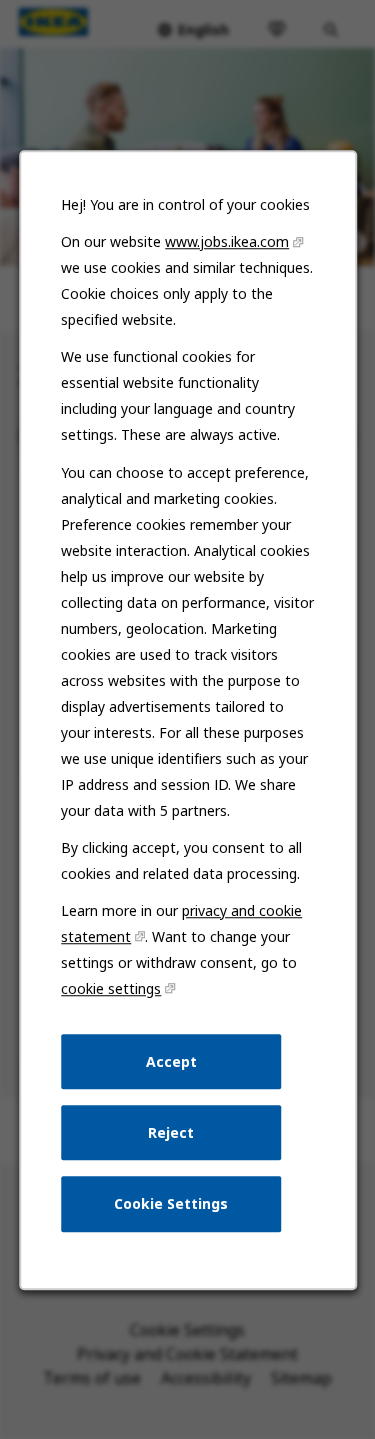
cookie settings (111, 988)
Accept (170, 1060)
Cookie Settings (171, 1203)
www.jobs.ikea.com (227, 241)
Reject (171, 1131)
